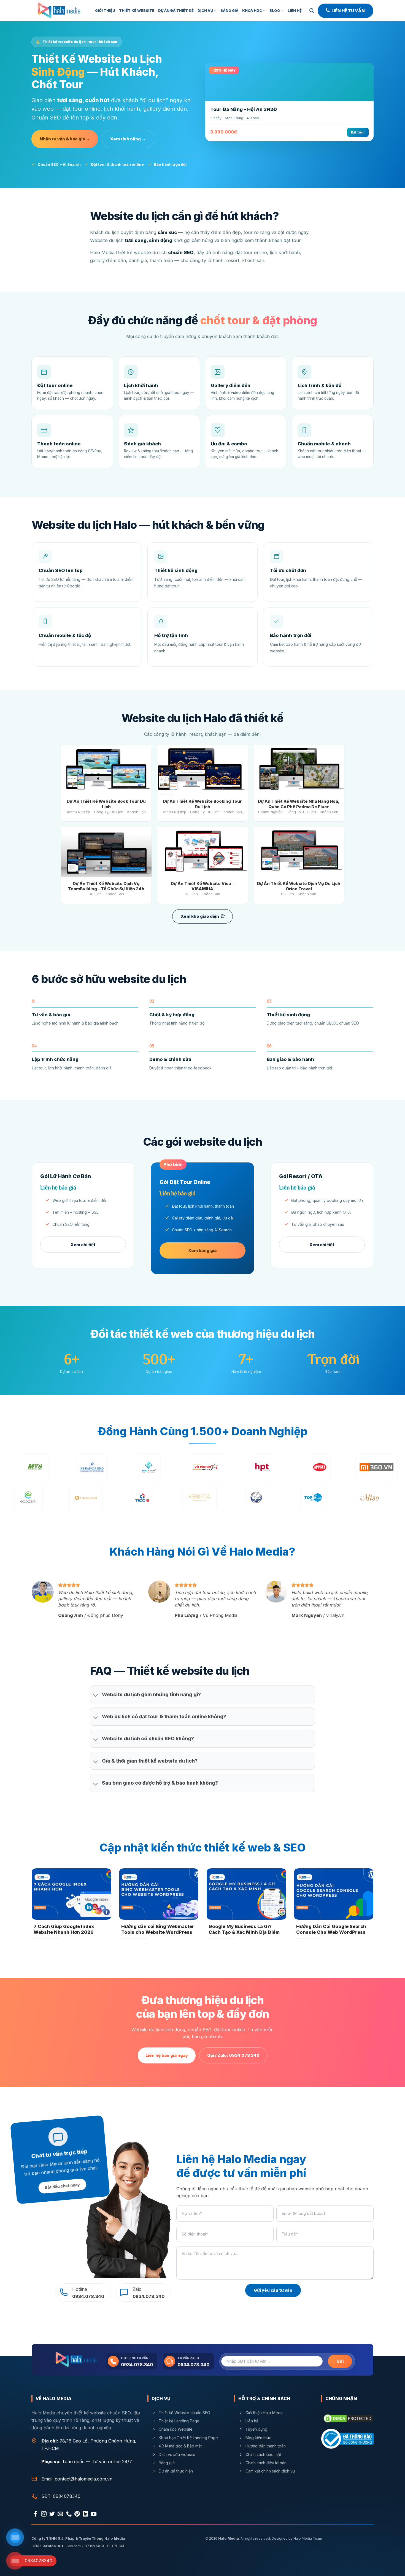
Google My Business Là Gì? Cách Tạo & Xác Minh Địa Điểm (244, 1929)
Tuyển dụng (256, 2429)
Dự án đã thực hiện (175, 2471)
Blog (275, 11)
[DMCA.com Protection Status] (348, 2418)
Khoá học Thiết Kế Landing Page (188, 2438)
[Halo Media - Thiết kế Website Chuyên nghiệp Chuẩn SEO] (59, 11)
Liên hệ (252, 2421)
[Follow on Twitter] (52, 2514)
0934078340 (67, 2496)
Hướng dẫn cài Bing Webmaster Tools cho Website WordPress (158, 1929)
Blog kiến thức (258, 2438)
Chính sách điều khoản (266, 2463)
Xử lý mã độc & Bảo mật (180, 2446)
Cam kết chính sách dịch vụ (270, 2471)
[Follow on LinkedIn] (85, 2514)
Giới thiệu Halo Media (264, 2413)
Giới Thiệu (105, 11)
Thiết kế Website (137, 11)
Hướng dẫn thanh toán (266, 2446)
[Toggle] (96, 1696)
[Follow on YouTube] (94, 2514)
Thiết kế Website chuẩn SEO (184, 2413)
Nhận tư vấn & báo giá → (65, 139)
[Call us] (69, 2514)
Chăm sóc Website (175, 2429)
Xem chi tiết (83, 1245)
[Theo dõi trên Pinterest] (77, 2514)
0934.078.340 (137, 2365)
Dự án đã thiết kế (176, 11)
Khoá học (252, 11)
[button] (312, 11)
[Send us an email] (60, 2514)
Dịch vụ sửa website (177, 2454)
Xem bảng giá (202, 1250)
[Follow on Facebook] (36, 2514)
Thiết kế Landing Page (179, 2421)
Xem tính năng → (128, 139)
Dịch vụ (205, 11)
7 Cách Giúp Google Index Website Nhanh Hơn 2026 (64, 1929)
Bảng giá (229, 11)
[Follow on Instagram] (44, 2514)
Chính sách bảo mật (263, 2454)
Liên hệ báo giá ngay (167, 2055)
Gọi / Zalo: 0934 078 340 (233, 2055)
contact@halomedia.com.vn (84, 2479)
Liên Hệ (295, 11)
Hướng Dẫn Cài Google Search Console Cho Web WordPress (331, 1929)
